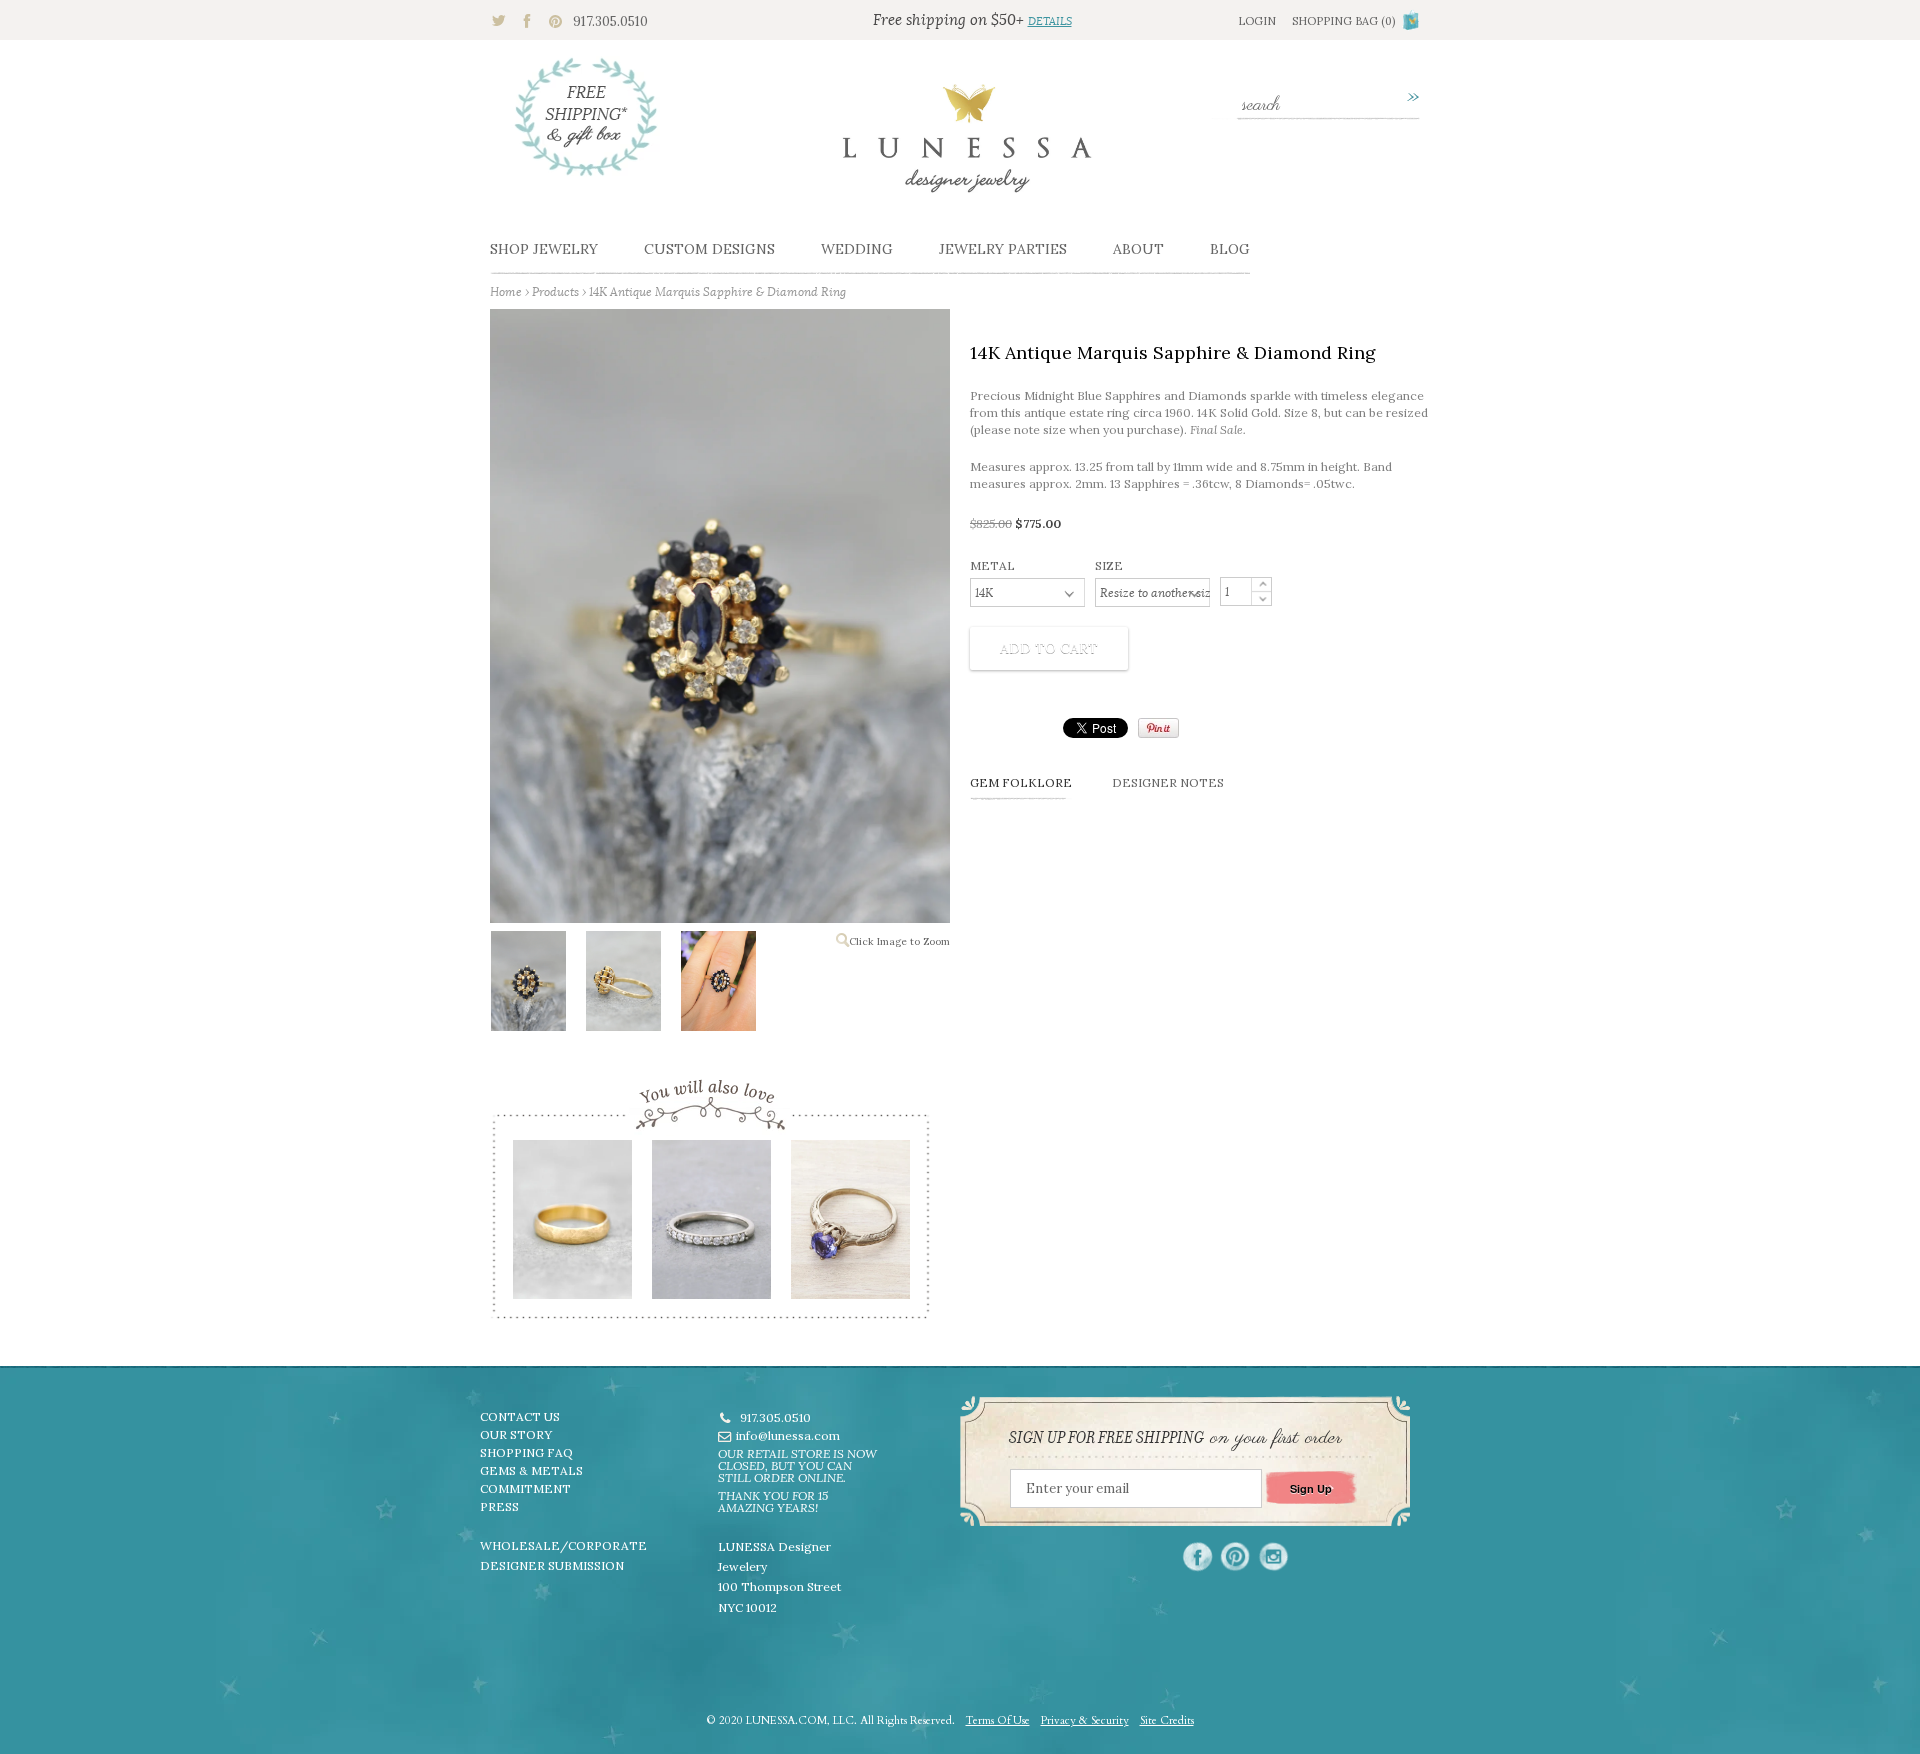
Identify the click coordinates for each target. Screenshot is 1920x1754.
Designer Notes (1168, 782)
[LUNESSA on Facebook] (1197, 1556)
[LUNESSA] (967, 147)
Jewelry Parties (1003, 249)
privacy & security (1085, 1720)
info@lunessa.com (788, 1435)
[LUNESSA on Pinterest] (1235, 1556)
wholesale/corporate (563, 1545)
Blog (1230, 249)
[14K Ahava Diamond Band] (710, 1226)
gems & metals (531, 1470)
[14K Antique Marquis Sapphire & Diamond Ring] (527, 985)
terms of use (998, 1720)
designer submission (552, 1565)
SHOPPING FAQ (526, 1452)
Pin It (1158, 728)
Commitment (525, 1488)
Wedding (857, 249)
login (1257, 21)
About (1138, 249)
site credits (1167, 1720)
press (499, 1506)
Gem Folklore (1021, 782)
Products (555, 291)
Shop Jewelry (544, 249)
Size (1109, 565)
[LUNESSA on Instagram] (1273, 1556)
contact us (520, 1416)
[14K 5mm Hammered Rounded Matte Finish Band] (571, 1226)
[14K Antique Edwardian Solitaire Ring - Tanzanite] (849, 1226)
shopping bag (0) (1343, 21)
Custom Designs (709, 249)
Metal (992, 565)
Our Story (516, 1434)
